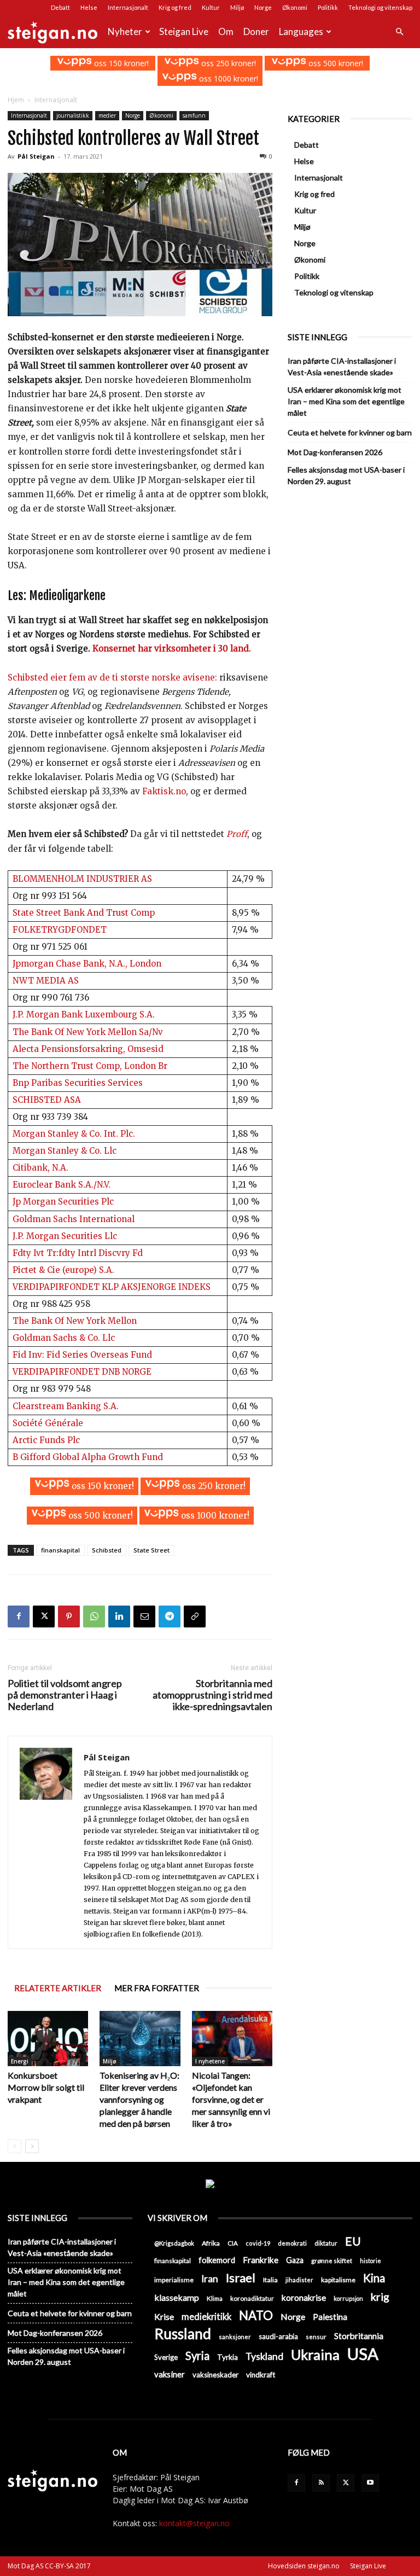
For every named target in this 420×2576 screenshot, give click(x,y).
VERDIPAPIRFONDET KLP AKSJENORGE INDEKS (112, 1287)
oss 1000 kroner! (227, 78)
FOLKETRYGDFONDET (60, 930)
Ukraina (315, 2355)
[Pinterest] (69, 1616)
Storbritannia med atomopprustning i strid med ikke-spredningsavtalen (212, 1695)
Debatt (60, 7)
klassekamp (177, 2297)
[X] (44, 1616)
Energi (20, 2061)
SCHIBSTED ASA (47, 1100)
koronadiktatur (252, 2298)
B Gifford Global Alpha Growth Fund (88, 1457)
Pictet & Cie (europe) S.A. (63, 1270)
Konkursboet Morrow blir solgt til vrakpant (46, 2087)
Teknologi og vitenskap (380, 7)
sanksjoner (235, 2337)
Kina (374, 2278)
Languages (301, 31)
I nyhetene (210, 2061)
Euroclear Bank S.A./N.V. (62, 1185)
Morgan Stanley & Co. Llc (65, 1151)
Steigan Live (184, 31)
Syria (197, 2356)
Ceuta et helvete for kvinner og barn (350, 432)
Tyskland (264, 2356)
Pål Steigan (36, 156)
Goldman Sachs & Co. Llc (64, 1338)
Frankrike (261, 2260)
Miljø (237, 7)
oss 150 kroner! (120, 63)
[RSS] (321, 2483)
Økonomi (295, 7)
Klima (215, 2298)
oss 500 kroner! (335, 63)
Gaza (295, 2260)
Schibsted (107, 1550)
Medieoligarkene (67, 595)
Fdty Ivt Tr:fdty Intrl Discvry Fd (78, 1253)
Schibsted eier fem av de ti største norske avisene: (112, 678)
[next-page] (32, 2146)
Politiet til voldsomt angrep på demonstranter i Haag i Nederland (65, 1695)
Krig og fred (175, 7)
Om (226, 31)
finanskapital (60, 1550)
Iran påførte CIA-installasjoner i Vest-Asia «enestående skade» (342, 367)
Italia (270, 2280)
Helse (89, 7)
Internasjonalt (128, 7)
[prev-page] (14, 2146)
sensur (316, 2337)
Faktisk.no (164, 791)
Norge (263, 7)
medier (107, 115)
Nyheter (125, 31)
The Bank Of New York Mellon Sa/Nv (88, 1032)
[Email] (144, 1616)
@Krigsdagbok (174, 2243)
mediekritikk (206, 2316)
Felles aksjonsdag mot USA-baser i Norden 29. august (346, 475)
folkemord (217, 2260)
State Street (151, 1550)
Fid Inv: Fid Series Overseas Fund (82, 1355)
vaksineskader (215, 2375)
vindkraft (261, 2375)
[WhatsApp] (94, 1616)
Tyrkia (227, 2357)
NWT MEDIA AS (46, 981)
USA (363, 2354)
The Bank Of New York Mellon (75, 1321)
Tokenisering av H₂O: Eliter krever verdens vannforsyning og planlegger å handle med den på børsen (139, 2099)
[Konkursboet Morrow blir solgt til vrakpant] (48, 2039)
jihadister (299, 2280)
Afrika (211, 2243)
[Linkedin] (119, 1616)
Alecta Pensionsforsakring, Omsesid (88, 1049)
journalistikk (73, 115)
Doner (256, 31)
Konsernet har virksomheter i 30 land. (171, 649)
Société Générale (48, 1423)
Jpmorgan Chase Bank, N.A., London (87, 964)
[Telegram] (170, 1616)
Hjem (16, 100)
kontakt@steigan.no (194, 2523)
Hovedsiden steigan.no (304, 2566)
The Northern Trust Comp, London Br (90, 1066)
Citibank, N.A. (40, 1168)
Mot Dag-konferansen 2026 (335, 452)
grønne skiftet (332, 2260)
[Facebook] (19, 1616)
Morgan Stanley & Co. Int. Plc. (74, 1134)
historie (371, 2261)
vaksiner (170, 2374)
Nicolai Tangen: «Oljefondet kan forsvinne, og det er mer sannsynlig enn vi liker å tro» (231, 2099)
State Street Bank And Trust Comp (84, 913)
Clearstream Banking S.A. (66, 1406)
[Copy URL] (195, 1616)
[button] (399, 32)
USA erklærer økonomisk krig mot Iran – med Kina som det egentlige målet (346, 401)
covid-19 (258, 2243)
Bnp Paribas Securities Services (78, 1083)
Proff (237, 834)
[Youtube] (370, 2483)
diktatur (326, 2243)
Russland (183, 2334)
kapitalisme (338, 2280)
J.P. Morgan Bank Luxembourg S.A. (84, 1014)
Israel (241, 2278)
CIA (233, 2243)
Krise (164, 2316)
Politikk (328, 7)
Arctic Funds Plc (46, 1440)
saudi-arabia (278, 2336)
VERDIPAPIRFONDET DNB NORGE (82, 1372)
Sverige (166, 2357)
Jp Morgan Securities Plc (63, 1202)
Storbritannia (359, 2336)
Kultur (211, 7)
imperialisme (174, 2280)
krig (380, 2297)
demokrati (292, 2243)
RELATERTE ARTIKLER (58, 1988)
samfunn (194, 115)
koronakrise (304, 2298)
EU (353, 2241)
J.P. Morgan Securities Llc (65, 1236)
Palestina (330, 2317)
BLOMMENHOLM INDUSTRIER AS (82, 879)
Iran (210, 2279)
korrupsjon (348, 2298)
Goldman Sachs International (74, 1219)
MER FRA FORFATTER (157, 1988)
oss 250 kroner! (227, 63)
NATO (256, 2315)
